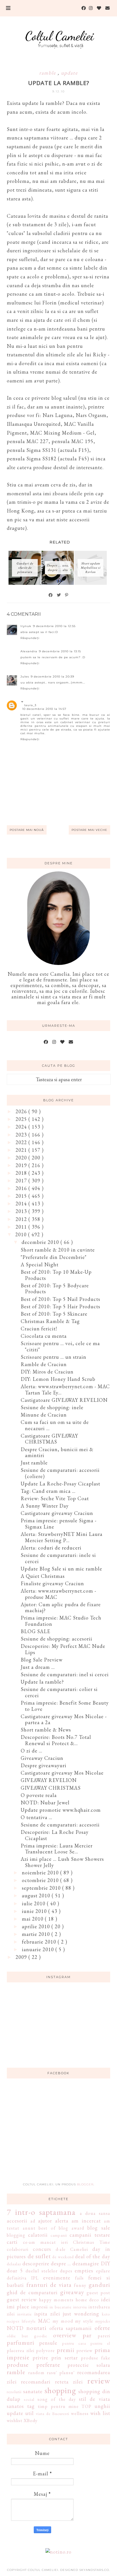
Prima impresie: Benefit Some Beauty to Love (65, 1706)
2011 (22, 1227)
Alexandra (29, 651)
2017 (22, 1181)
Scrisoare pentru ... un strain (54, 1357)
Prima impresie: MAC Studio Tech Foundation (61, 1621)
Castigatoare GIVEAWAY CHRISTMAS (49, 1439)
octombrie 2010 (41, 1880)
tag (31, 2406)
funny (80, 2285)
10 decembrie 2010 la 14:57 (44, 709)
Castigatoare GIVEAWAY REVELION (64, 1400)
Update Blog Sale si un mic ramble (61, 1569)
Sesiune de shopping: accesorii (57, 1639)
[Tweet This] (59, 595)
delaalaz (14, 2264)
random (36, 2373)
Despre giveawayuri (44, 1765)
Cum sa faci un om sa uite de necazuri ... (55, 1425)
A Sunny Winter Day (45, 1506)
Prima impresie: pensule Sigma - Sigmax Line (59, 1524)
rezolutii (14, 2392)
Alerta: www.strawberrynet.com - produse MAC (58, 1594)
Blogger (85, 2184)
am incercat (86, 2221)
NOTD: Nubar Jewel (45, 1803)
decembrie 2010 (41, 1242)
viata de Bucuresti (52, 2413)
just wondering (81, 2314)
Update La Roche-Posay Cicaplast (60, 1484)
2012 (22, 1219)
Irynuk (26, 626)
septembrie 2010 (42, 1888)
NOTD (15, 2328)
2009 (22, 1957)
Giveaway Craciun (42, 1758)
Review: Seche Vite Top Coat (55, 1498)
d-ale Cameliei (72, 2249)
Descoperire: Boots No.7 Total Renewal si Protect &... (56, 1740)
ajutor (45, 2221)
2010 (22, 1234)
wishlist (15, 2421)
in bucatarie (61, 2307)
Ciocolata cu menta (44, 1336)
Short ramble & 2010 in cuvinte (58, 1250)
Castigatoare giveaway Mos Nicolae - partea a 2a (64, 1719)
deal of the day (93, 2256)
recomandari (36, 2382)
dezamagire (86, 2263)
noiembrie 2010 (41, 1873)
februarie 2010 (40, 1942)
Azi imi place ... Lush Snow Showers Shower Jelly (62, 1862)
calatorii (38, 2235)
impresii (39, 2307)
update (69, 73)
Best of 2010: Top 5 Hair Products (60, 1306)
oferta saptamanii (71, 2328)
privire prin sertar (55, 2358)
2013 (22, 1211)
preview (84, 2350)
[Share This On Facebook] (51, 595)
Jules (25, 677)
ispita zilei (47, 2314)
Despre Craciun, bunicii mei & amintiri (57, 1452)
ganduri (99, 2285)
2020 (22, 1158)
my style (84, 2321)
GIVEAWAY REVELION (49, 1780)
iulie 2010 (34, 1903)
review (99, 2381)
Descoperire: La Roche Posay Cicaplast (55, 1835)
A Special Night (40, 1264)
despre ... (61, 2263)
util (30, 2413)
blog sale (99, 2228)
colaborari (18, 2249)
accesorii (17, 2221)
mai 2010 (33, 1919)
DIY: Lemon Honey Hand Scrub (58, 1379)
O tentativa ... (36, 1817)
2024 (22, 1127)
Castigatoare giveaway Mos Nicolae (62, 1773)
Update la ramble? (42, 1682)
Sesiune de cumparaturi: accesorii (60, 1825)
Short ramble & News (46, 1730)
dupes (66, 2271)
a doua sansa (95, 2213)
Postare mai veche (89, 830)
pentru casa (74, 2343)
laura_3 (30, 705)
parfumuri (21, 2342)
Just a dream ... (38, 1667)
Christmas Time (92, 2242)
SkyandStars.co (94, 2570)
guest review (22, 2299)
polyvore (45, 2350)
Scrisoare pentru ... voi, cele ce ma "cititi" (60, 1346)
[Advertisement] (58, 2134)
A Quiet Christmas (43, 1576)
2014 (22, 1204)
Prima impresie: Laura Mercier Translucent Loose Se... (57, 1849)
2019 (22, 1165)
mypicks (103, 2321)
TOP (86, 2406)
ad (33, 2221)
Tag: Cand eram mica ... (48, 1491)
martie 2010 (37, 1934)
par (87, 2335)
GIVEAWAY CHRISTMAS (51, 1788)
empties (84, 2271)
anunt (29, 2228)
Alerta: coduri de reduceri (51, 1548)
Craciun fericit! (39, 1329)
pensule (48, 2343)
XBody (31, 2421)
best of (47, 2228)
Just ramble (34, 1463)
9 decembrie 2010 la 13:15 (60, 651)
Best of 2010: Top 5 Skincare (54, 1314)
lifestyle (29, 2321)
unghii (102, 2406)
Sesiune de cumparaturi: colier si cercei (59, 1692)
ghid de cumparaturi (32, 2292)
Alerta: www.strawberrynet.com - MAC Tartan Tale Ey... (65, 1389)
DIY (105, 2263)
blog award (71, 2228)
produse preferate (33, 2365)
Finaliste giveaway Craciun (52, 1583)
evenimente (57, 2278)
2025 (22, 1119)
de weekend (63, 2257)
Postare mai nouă (27, 830)
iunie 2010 (35, 1911)
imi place (18, 2307)
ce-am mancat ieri (45, 2242)
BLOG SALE (35, 1631)
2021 (22, 1150)
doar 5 (15, 2271)
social (29, 2399)
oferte (102, 2328)
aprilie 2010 (37, 1926)
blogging (16, 2235)
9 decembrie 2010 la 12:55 (54, 626)
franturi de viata (49, 2285)
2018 (22, 1173)
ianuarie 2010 (39, 1949)
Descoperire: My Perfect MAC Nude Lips (63, 1649)
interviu (80, 2307)
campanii (59, 2235)
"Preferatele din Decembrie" (54, 1257)
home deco (87, 2300)
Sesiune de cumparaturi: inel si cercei (65, 1674)
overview (65, 2335)
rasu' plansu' (61, 2373)
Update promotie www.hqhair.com (61, 1810)
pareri (104, 2336)
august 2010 (37, 1896)
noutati (36, 2328)
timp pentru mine (58, 2406)
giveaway (72, 2292)
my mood (63, 2321)
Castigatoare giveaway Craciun (57, 1513)
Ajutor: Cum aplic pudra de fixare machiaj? (61, 1607)
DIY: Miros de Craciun (47, 1372)
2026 (22, 1111)
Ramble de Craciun (44, 1364)
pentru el (100, 2343)
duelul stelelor (41, 2271)
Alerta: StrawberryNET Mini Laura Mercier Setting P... (62, 1537)
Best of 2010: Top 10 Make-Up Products (56, 1275)
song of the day (57, 2399)
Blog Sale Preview (42, 1660)
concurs (42, 2249)
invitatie (25, 2314)
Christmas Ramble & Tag (50, 1321)
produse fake (96, 2358)
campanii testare (90, 2235)
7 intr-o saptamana (41, 2212)
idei (106, 2299)
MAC (44, 2321)
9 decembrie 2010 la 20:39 (52, 677)
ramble (48, 73)
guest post (98, 2293)
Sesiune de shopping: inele (52, 1407)
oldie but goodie (27, 2336)
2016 (22, 1188)
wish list (100, 2413)
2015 (22, 1196)
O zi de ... (32, 1751)
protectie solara (89, 2365)
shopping (60, 2390)
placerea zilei (20, 2350)
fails (79, 2278)
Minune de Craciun (44, 1415)
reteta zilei (69, 2382)
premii (66, 2350)
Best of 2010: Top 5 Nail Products (60, 1299)
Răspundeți (30, 638)
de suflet (39, 2256)
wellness (80, 2413)
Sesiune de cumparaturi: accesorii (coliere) (60, 1473)
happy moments (56, 2300)
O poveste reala (39, 1795)
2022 (22, 1142)
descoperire (36, 2263)
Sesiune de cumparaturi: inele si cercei (58, 1558)
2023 (22, 1135)
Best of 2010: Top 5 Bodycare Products (55, 1289)
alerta (62, 2221)
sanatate (33, 2391)
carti (12, 2242)
